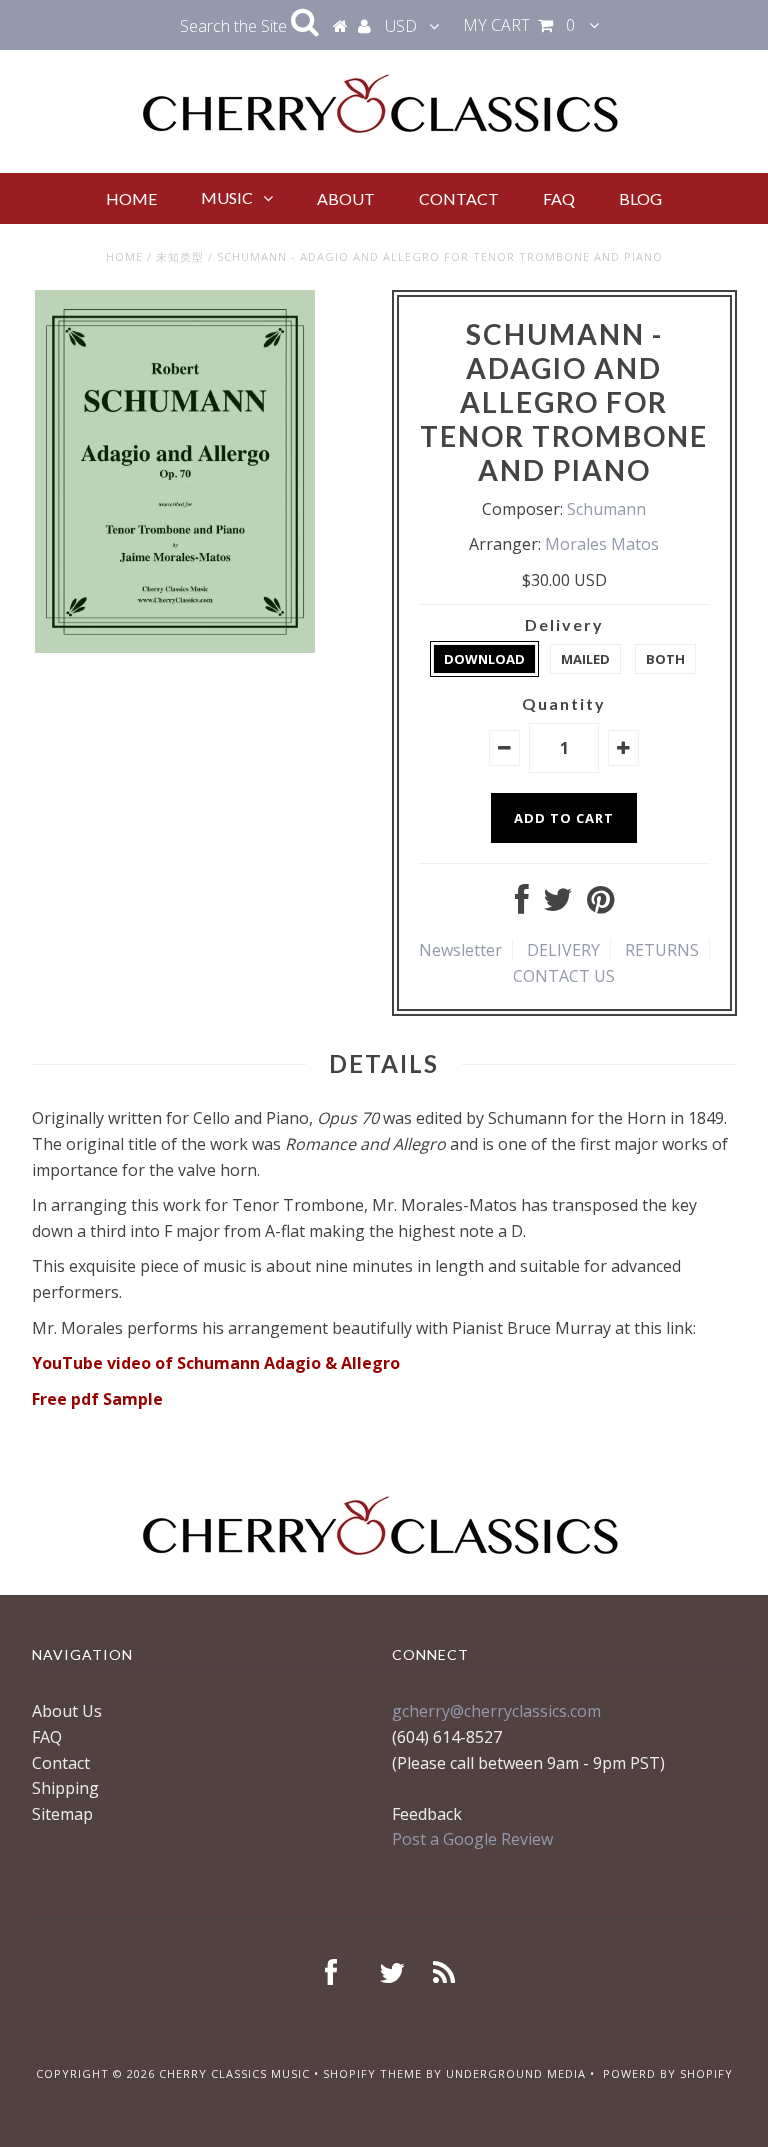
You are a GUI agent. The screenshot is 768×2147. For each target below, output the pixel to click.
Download (484, 659)
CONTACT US (564, 976)
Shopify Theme (372, 2073)
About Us (67, 1711)
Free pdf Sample (97, 1399)
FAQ (559, 198)
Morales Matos (602, 544)
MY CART (519, 25)
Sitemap (62, 1814)
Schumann (606, 509)
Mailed (585, 659)
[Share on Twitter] (558, 905)
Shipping (65, 1788)
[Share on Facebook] (522, 905)
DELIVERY (563, 950)
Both (665, 659)
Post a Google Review (472, 1839)
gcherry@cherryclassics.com (496, 1711)
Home (131, 198)
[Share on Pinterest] (600, 905)
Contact (459, 198)
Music (227, 197)
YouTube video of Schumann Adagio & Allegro (216, 1363)
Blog (640, 198)
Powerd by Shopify (668, 2073)
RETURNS (662, 950)
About (346, 198)
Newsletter (460, 950)
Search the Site (235, 26)
